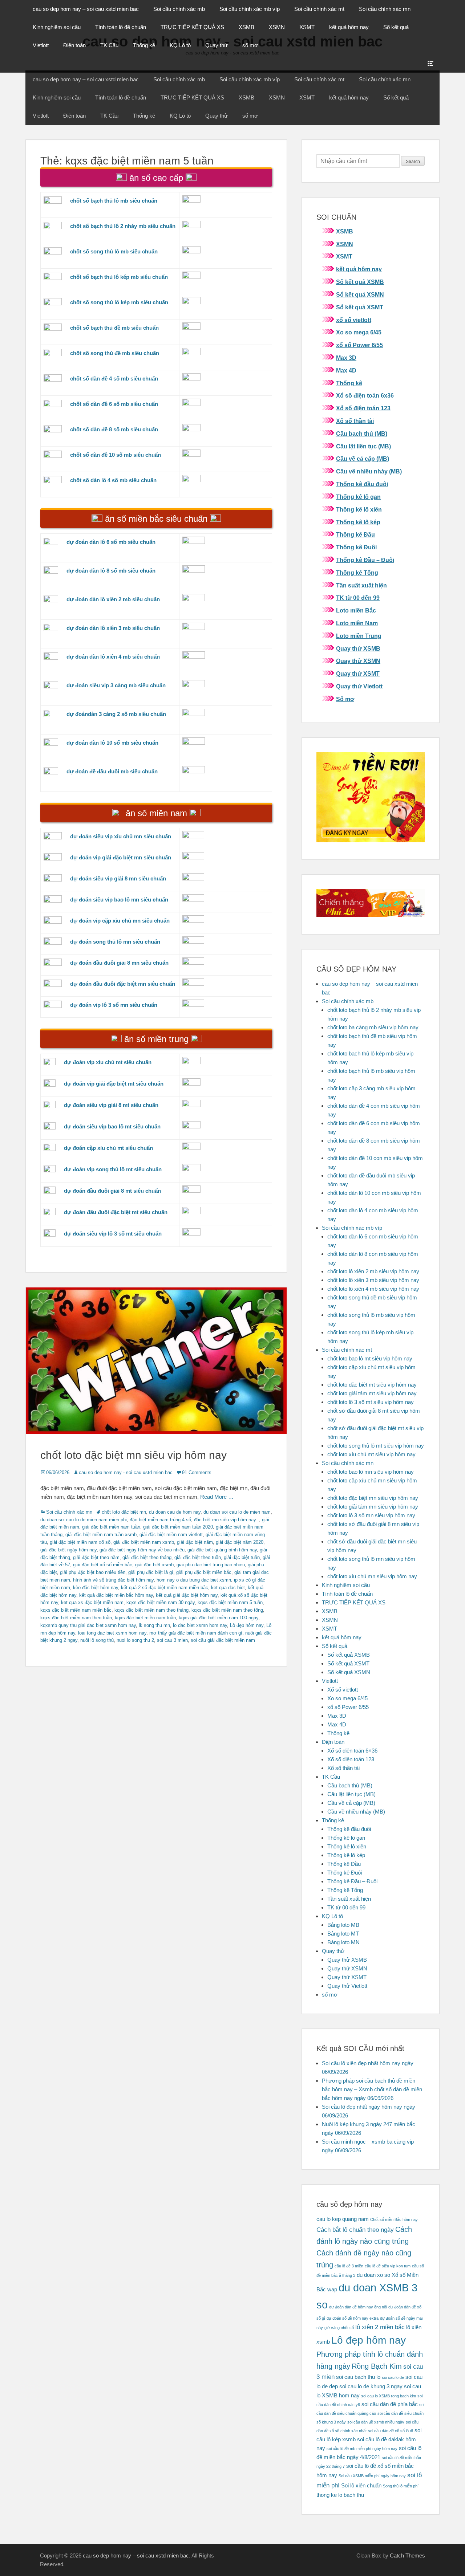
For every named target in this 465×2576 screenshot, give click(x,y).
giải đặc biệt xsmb (154, 1565)
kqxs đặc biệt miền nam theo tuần (76, 1618)
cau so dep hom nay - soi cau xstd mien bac (126, 1472)
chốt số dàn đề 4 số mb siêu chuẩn (114, 379)
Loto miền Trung (359, 636)
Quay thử (217, 45)
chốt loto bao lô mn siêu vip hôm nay (371, 1472)
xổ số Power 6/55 (359, 345)
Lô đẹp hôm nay (247, 1625)
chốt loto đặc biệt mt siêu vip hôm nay (372, 1385)
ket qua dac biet (228, 1588)
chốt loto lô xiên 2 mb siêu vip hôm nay (373, 1271)
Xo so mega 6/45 (359, 332)
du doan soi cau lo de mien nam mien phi (84, 1520)
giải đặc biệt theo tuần (198, 1557)
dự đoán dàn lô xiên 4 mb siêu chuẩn (113, 657)
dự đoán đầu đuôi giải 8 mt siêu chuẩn (112, 1191)
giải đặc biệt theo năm (96, 1557)
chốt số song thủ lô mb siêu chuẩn (114, 251)
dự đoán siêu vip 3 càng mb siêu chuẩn (116, 685)
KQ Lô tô (180, 45)
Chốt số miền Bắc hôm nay (394, 2219)
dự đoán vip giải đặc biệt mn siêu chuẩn (121, 857)
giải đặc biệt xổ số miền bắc (103, 1565)
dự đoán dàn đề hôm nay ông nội (358, 2307)
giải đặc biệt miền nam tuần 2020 (178, 1527)
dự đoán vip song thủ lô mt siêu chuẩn (113, 1169)
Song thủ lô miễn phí (401, 2486)
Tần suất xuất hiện (361, 585)
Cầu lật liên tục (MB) (363, 446)
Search (413, 162)
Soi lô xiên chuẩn (361, 2486)
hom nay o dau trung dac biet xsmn (194, 1580)
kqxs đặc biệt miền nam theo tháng (151, 1610)
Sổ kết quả (396, 27)
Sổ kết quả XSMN (360, 295)
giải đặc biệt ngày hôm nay (68, 1550)
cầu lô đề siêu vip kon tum (388, 2266)
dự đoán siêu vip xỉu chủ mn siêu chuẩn (121, 836)
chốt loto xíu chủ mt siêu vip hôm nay (371, 1454)
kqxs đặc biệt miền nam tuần (145, 1618)
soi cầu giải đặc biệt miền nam (223, 1640)
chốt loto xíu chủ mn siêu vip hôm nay (372, 1576)
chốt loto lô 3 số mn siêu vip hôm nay (371, 1515)
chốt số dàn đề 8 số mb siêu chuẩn (114, 429)
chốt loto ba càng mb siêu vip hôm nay (373, 1027)
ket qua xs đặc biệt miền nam (92, 1602)
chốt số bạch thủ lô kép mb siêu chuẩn (119, 277)
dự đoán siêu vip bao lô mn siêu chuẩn (119, 900)
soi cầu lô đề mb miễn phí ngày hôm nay (362, 2449)
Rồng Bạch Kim (377, 2366)
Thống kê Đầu (355, 535)
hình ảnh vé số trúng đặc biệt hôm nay (113, 1580)
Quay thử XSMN (358, 661)
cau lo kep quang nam (343, 2219)
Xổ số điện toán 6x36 (365, 396)
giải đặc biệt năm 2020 (240, 1542)
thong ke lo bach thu (340, 2495)
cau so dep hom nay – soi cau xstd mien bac (86, 9)
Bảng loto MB (343, 1925)
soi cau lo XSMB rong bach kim (389, 2396)
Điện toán (74, 45)
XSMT (307, 27)
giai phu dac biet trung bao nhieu (211, 1565)
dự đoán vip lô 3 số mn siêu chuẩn (114, 1005)
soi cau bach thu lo (358, 2377)
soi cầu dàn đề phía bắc (390, 2404)
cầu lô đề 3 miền (349, 2266)
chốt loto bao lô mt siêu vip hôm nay (370, 1358)
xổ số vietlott (354, 320)
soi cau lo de (393, 2377)
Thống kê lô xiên (359, 510)
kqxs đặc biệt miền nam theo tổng (227, 1610)
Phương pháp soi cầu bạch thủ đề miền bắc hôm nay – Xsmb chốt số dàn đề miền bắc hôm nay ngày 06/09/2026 (372, 2089)
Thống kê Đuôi (356, 547)
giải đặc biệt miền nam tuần (111, 1527)
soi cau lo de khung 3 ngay (371, 2386)
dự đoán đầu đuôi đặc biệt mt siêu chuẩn (116, 1212)
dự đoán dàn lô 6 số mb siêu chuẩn (111, 542)
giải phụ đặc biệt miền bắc (204, 1572)
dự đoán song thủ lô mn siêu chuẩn (115, 942)
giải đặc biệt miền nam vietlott (171, 1535)
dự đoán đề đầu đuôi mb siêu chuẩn (112, 771)
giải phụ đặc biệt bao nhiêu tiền (93, 1572)
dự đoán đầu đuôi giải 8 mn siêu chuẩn (119, 963)
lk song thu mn (154, 1625)
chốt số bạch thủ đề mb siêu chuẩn (114, 328)
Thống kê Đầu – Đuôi (365, 560)
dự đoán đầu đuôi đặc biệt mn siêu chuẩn (123, 984)
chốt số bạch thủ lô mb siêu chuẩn (114, 201)
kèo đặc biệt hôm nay (96, 1588)
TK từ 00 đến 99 (358, 598)
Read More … (217, 1497)
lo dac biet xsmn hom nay (200, 1625)
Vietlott (41, 45)
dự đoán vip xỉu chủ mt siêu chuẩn (108, 1062)
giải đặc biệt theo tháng (147, 1557)
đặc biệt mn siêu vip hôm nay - (227, 1520)
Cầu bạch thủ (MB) (362, 434)
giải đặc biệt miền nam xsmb (144, 1542)
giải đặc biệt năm (195, 1542)
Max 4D (346, 371)
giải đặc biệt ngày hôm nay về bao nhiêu (142, 1550)
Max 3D (346, 358)
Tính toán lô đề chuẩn (121, 27)
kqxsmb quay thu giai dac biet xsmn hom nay (88, 1625)
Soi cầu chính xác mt (319, 9)
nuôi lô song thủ (97, 1640)
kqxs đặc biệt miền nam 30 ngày (161, 1602)
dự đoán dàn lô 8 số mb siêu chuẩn (111, 571)
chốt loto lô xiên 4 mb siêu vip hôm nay (373, 1289)
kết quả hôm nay (349, 27)
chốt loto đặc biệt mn (124, 1512)
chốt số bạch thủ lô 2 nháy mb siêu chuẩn (123, 226)
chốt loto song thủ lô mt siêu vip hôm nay (376, 1446)
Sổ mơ (345, 699)
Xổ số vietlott (343, 1690)
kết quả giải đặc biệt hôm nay (187, 1595)
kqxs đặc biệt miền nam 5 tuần (230, 1602)
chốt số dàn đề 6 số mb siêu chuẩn (114, 404)
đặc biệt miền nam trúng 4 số (160, 1520)
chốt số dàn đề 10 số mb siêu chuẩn (116, 455)
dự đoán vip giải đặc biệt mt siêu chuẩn (114, 1084)
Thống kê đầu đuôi (362, 484)
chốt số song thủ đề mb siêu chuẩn (115, 353)
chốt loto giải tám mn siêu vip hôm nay (373, 1507)
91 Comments (197, 1472)
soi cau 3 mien (172, 1640)
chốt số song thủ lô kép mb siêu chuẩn (119, 302)
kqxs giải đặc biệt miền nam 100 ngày (219, 1618)
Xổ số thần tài (355, 421)
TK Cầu (109, 45)
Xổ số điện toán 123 (363, 408)
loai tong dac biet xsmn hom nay (112, 1633)
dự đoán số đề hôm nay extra (353, 2318)
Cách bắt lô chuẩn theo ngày (355, 2230)
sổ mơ (250, 45)
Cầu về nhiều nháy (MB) (369, 471)
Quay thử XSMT (358, 674)
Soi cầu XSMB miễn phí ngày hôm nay (372, 2476)
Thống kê (144, 45)
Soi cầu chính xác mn (385, 9)
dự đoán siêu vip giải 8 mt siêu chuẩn (111, 1105)
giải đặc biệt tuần (242, 1557)
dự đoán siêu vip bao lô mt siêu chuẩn (112, 1126)
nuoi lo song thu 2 (135, 1640)
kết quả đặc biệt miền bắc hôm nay (116, 1595)
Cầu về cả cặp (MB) (363, 459)
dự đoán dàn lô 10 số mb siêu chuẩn (112, 743)
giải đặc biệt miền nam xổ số (80, 1542)
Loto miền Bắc (356, 611)
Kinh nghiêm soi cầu (57, 27)
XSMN (277, 27)
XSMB (246, 27)
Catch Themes (407, 2555)
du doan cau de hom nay (175, 1512)
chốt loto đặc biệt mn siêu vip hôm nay (134, 1455)
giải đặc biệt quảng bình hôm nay (222, 1550)
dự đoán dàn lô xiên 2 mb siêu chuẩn (113, 599)
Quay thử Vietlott (359, 686)
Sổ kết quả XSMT (360, 307)
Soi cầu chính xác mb (179, 9)
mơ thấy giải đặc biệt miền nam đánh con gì (196, 1633)
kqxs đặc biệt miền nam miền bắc (76, 1610)
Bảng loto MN (343, 1942)
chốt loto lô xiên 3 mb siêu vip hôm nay (373, 1280)
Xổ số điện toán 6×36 (352, 1751)
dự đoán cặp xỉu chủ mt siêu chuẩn (108, 1148)
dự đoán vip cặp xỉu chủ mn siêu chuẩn (120, 921)
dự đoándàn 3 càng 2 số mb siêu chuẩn (116, 714)
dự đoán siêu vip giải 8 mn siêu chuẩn (118, 878)
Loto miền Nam (357, 623)
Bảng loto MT (343, 1934)
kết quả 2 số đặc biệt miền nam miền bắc (165, 1588)
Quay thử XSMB (358, 649)
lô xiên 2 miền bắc (380, 2327)
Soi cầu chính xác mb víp (250, 9)
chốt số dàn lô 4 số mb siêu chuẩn (113, 480)
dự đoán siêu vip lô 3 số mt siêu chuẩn (113, 1234)
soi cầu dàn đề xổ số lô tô (391, 2431)
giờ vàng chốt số (339, 2328)
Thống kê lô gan (358, 497)
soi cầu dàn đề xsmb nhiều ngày (376, 2422)
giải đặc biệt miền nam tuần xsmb (101, 1535)
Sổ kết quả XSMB (360, 282)
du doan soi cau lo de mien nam (237, 1512)
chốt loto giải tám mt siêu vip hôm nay (372, 1393)
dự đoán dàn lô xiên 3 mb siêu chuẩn (113, 628)
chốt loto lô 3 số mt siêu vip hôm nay (371, 1402)
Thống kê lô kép (358, 522)
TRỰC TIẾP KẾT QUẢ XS (192, 27)
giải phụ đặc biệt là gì (151, 1572)
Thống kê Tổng (357, 573)
